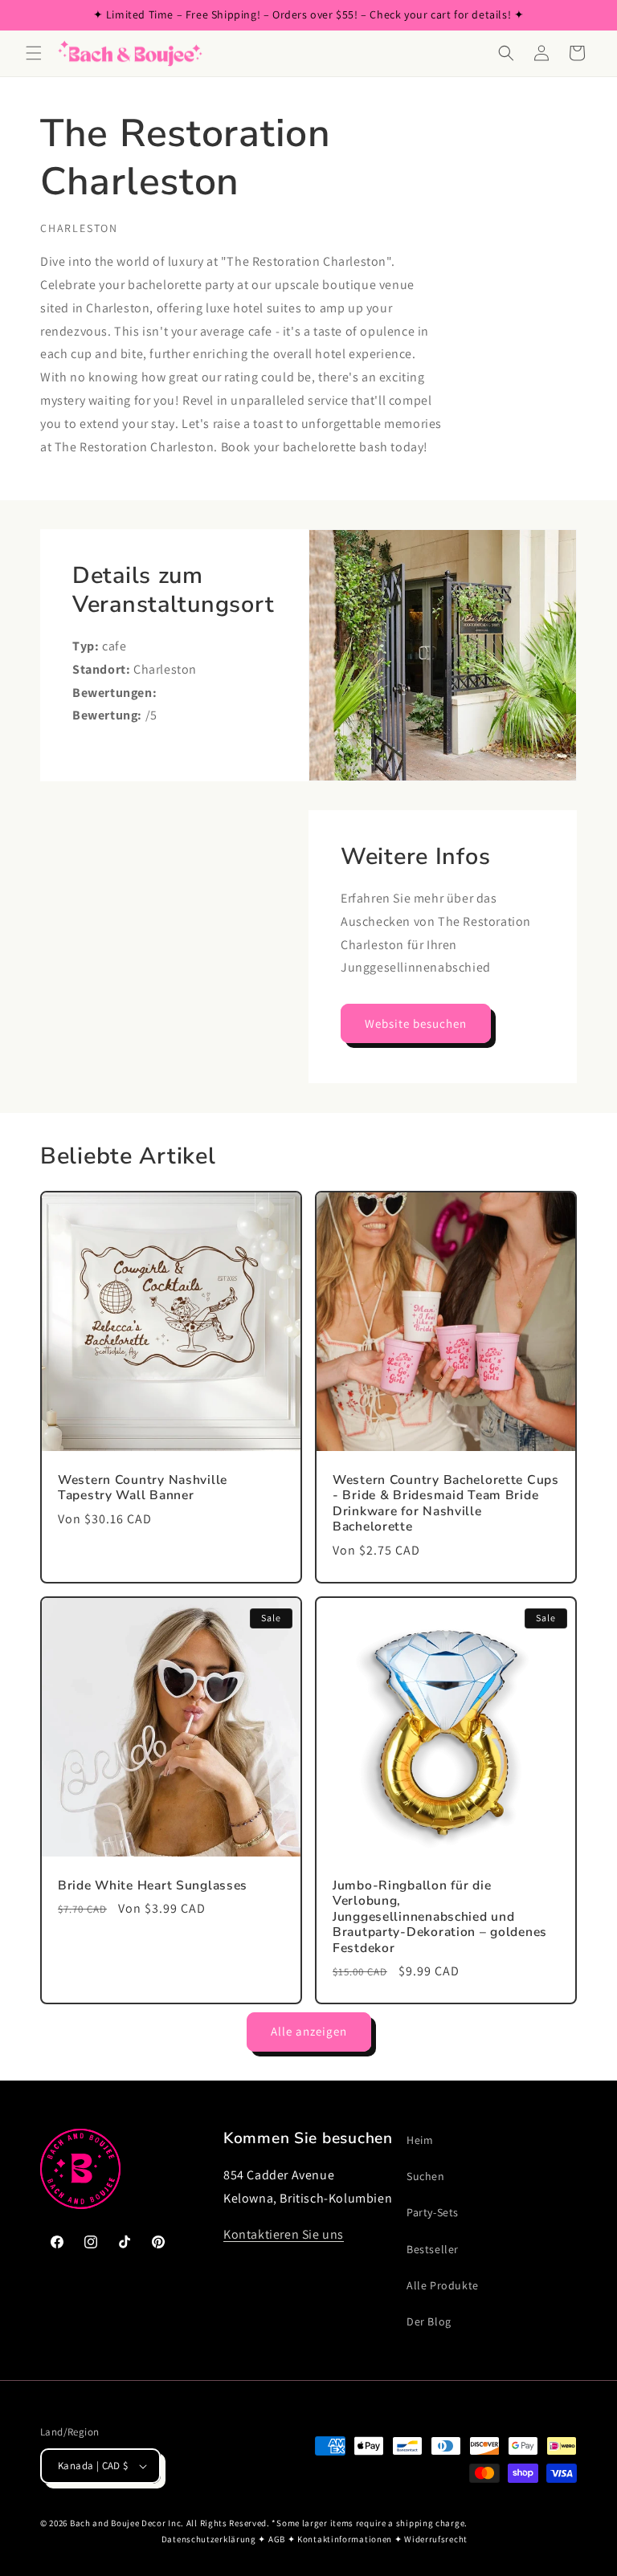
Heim (420, 2140)
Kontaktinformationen (345, 2539)
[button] (34, 53)
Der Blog (429, 2321)
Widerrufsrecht (436, 2539)
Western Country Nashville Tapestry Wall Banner (143, 1488)
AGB (277, 2539)
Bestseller (433, 2249)
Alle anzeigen (309, 2031)
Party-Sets (433, 2212)
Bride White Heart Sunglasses (153, 1886)
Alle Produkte (443, 2285)
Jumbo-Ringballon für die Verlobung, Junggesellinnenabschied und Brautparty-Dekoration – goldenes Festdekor (440, 1917)
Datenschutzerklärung (209, 2539)
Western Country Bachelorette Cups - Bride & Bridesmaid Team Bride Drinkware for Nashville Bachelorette (446, 1504)
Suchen (426, 2176)
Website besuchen (416, 1023)
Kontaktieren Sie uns (284, 2234)
